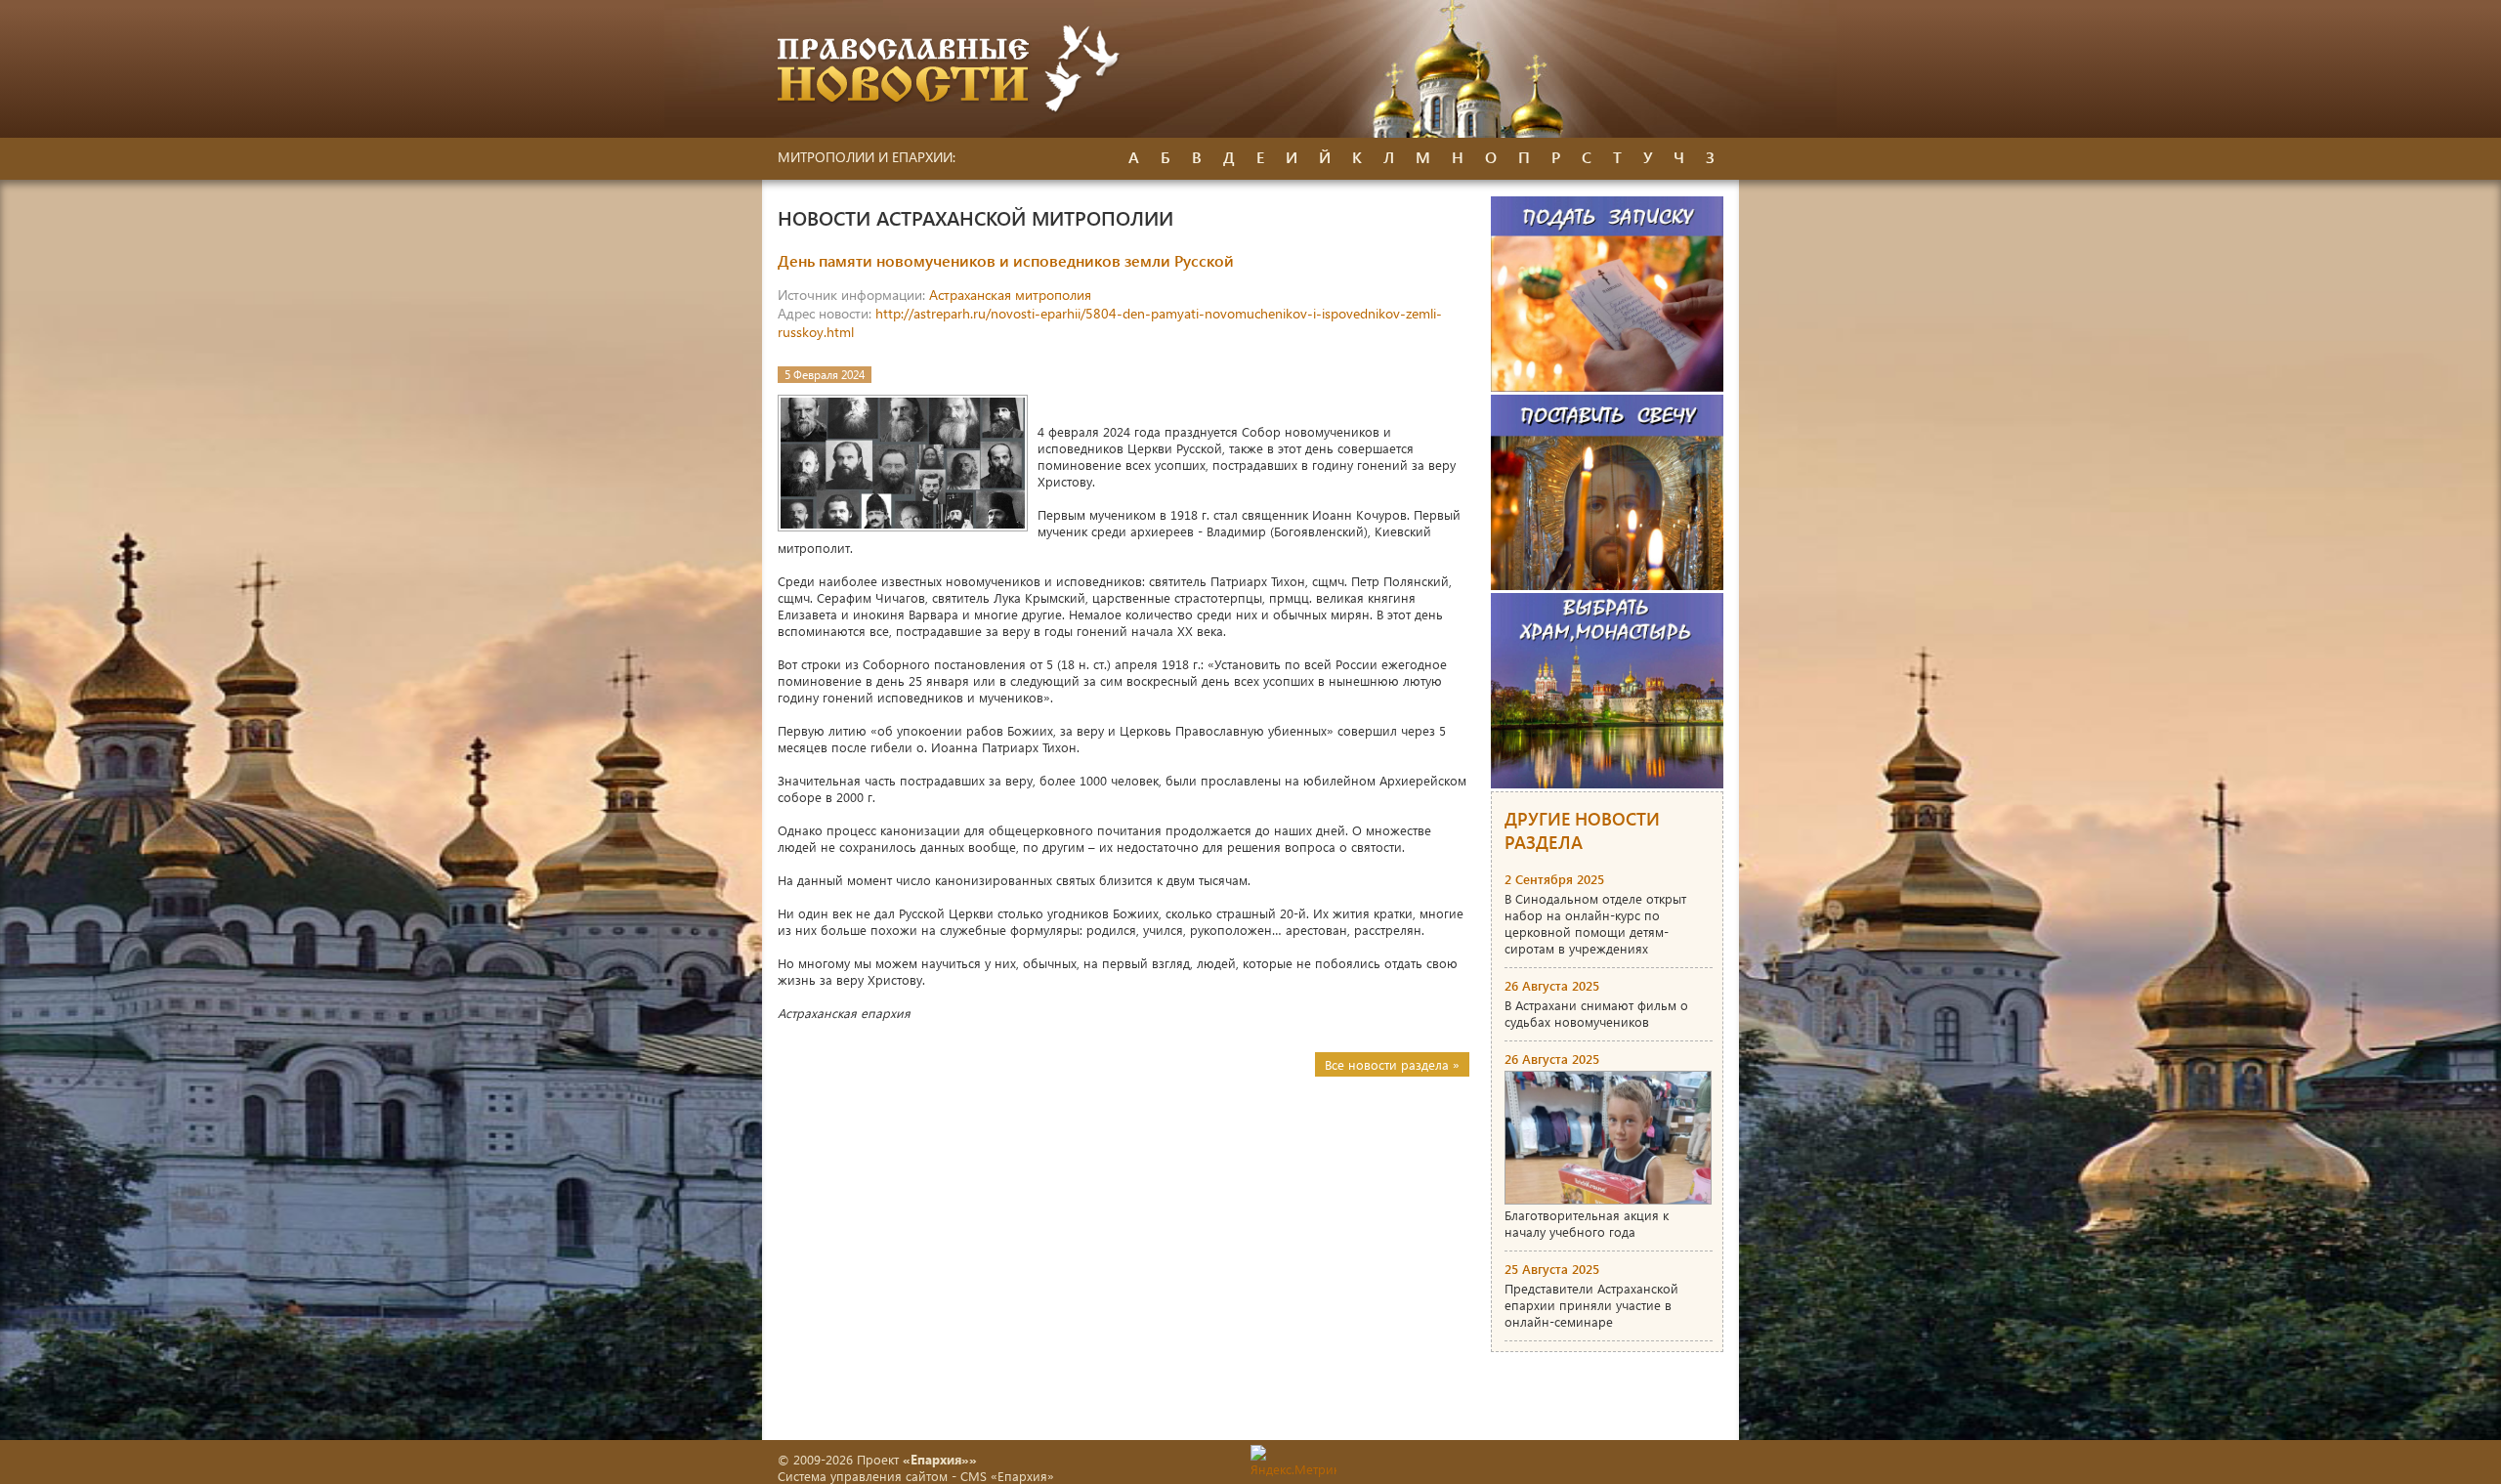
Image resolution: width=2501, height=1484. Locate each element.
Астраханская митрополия (1010, 295)
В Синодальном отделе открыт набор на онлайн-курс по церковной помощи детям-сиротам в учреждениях (1595, 923)
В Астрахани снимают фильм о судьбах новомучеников (1596, 1013)
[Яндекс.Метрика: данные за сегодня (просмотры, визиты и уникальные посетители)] (1293, 1461)
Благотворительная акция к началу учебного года (1587, 1223)
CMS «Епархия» (1007, 1476)
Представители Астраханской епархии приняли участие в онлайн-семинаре (1591, 1305)
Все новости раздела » (1392, 1064)
